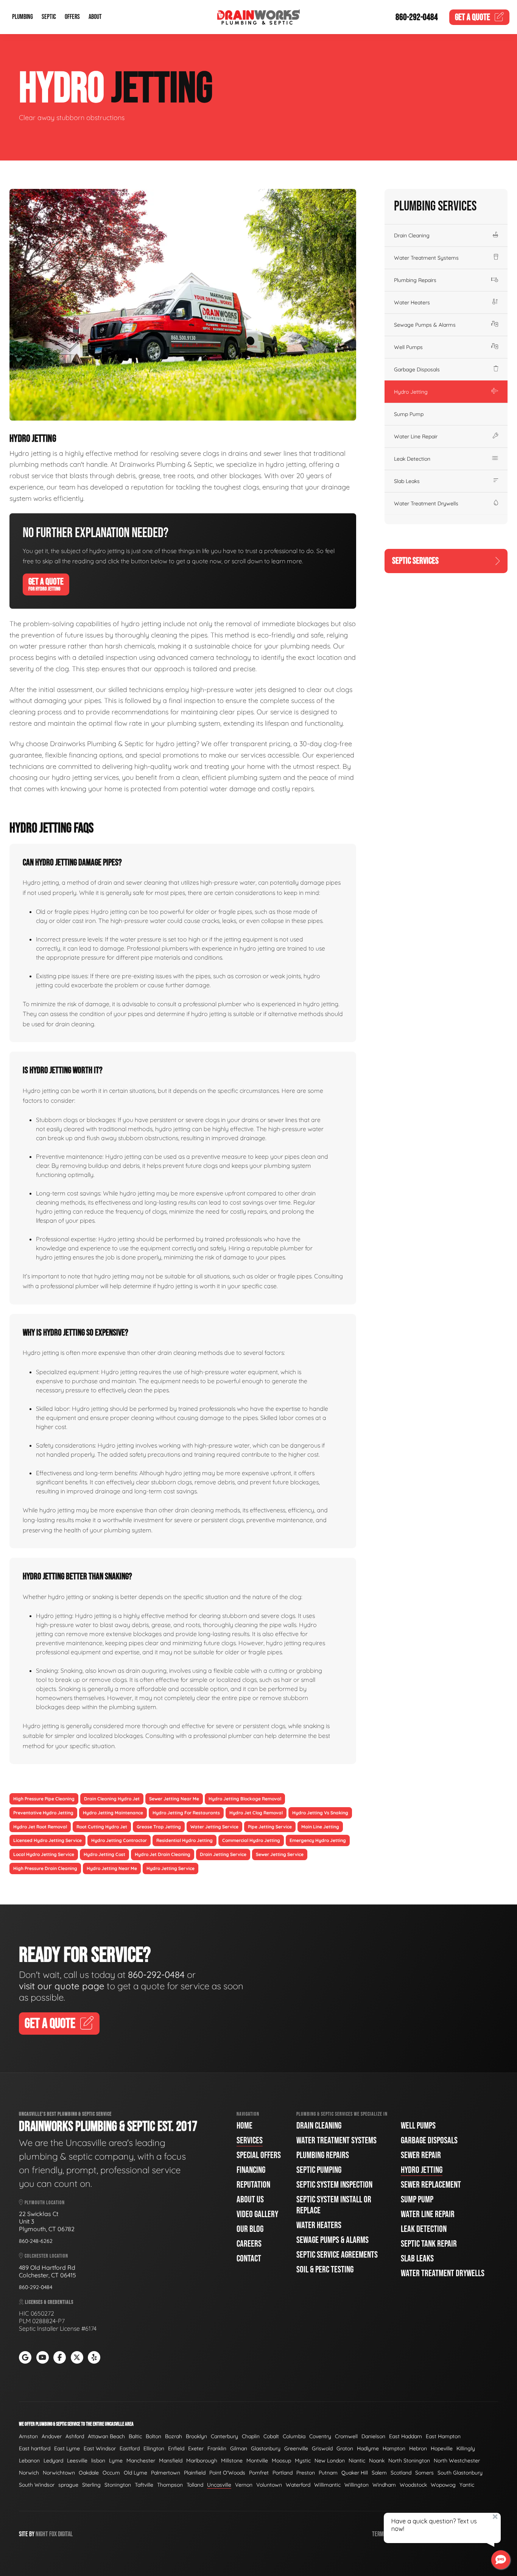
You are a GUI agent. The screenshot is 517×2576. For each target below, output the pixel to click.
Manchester (141, 2461)
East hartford (35, 2448)
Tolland (195, 2485)
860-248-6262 (36, 2241)
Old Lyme (135, 2473)
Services (250, 2140)
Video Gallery (257, 2214)
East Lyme (67, 2448)
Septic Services (415, 561)
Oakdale (89, 2473)
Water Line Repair (416, 436)
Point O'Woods (227, 2473)
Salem (379, 2473)
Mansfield (171, 2461)
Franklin (217, 2448)
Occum (111, 2473)
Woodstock (413, 2485)
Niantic (357, 2461)
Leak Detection (412, 459)
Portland (283, 2473)
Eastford (130, 2448)
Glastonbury (266, 2448)
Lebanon (29, 2461)
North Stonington (409, 2461)
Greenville (296, 2448)
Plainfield (195, 2473)
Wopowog (443, 2485)
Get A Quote (46, 584)
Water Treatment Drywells (426, 503)
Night (42, 2534)
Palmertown (166, 2473)
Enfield (176, 2448)
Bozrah (174, 2436)
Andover (52, 2436)
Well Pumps (408, 347)
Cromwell (346, 2436)
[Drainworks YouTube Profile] (43, 2357)
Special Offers (259, 2155)
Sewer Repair (421, 2155)
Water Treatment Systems (426, 258)
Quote (473, 17)
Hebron (418, 2448)
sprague (68, 2485)
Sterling (91, 2485)
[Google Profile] (25, 2357)
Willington (357, 2485)
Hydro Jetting (411, 392)
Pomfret (259, 2473)
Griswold (322, 2448)
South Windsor (37, 2485)
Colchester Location (46, 2256)
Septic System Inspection (334, 2185)
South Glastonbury (460, 2473)
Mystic (303, 2461)
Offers (72, 17)
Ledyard (53, 2461)
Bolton (153, 2436)
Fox (53, 2534)
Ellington (154, 2448)
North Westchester (457, 2461)
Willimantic (327, 2485)
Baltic (135, 2436)
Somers (424, 2473)
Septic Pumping (319, 2170)
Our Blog (250, 2229)
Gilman (239, 2448)
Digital (65, 2534)
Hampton (394, 2448)
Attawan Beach (106, 2436)
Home (244, 2126)
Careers (249, 2244)
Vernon (244, 2485)
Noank (377, 2461)
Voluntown (269, 2485)
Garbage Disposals (417, 369)
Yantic (467, 2485)
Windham (384, 2485)
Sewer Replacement (431, 2185)
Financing (251, 2170)
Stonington (118, 2485)
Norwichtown (59, 2473)
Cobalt (271, 2436)
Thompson (170, 2485)
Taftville (144, 2485)
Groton (345, 2448)
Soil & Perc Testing (325, 2270)
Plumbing (23, 17)
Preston (306, 2473)
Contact (249, 2259)
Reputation (253, 2185)
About (95, 17)
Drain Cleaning (412, 235)
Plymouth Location (44, 2203)
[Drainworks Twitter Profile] (77, 2357)
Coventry (320, 2436)
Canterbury (224, 2436)
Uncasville (219, 2485)
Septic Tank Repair (429, 2244)
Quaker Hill (355, 2473)
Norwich (29, 2473)
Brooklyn (196, 2436)
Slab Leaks (407, 481)
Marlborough (202, 2461)
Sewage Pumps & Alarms (425, 325)
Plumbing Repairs (415, 280)
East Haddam (406, 2436)
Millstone (232, 2461)
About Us (250, 2200)
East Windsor (100, 2448)
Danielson (373, 2436)
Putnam (328, 2473)
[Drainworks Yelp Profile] (94, 2357)
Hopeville (442, 2448)
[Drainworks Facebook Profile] (60, 2357)
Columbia (294, 2436)
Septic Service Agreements (337, 2255)
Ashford (75, 2436)
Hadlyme (368, 2448)
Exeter (196, 2448)
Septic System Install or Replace (334, 2205)
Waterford (298, 2485)
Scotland (401, 2473)
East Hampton (443, 2436)
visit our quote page (62, 1986)
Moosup (281, 2461)
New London (330, 2461)
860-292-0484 (417, 17)
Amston (28, 2436)
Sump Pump (409, 414)
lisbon (98, 2461)
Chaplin (251, 2436)
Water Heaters (412, 302)
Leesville (77, 2461)
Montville (257, 2461)
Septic (49, 17)
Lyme (116, 2461)
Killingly (466, 2448)
